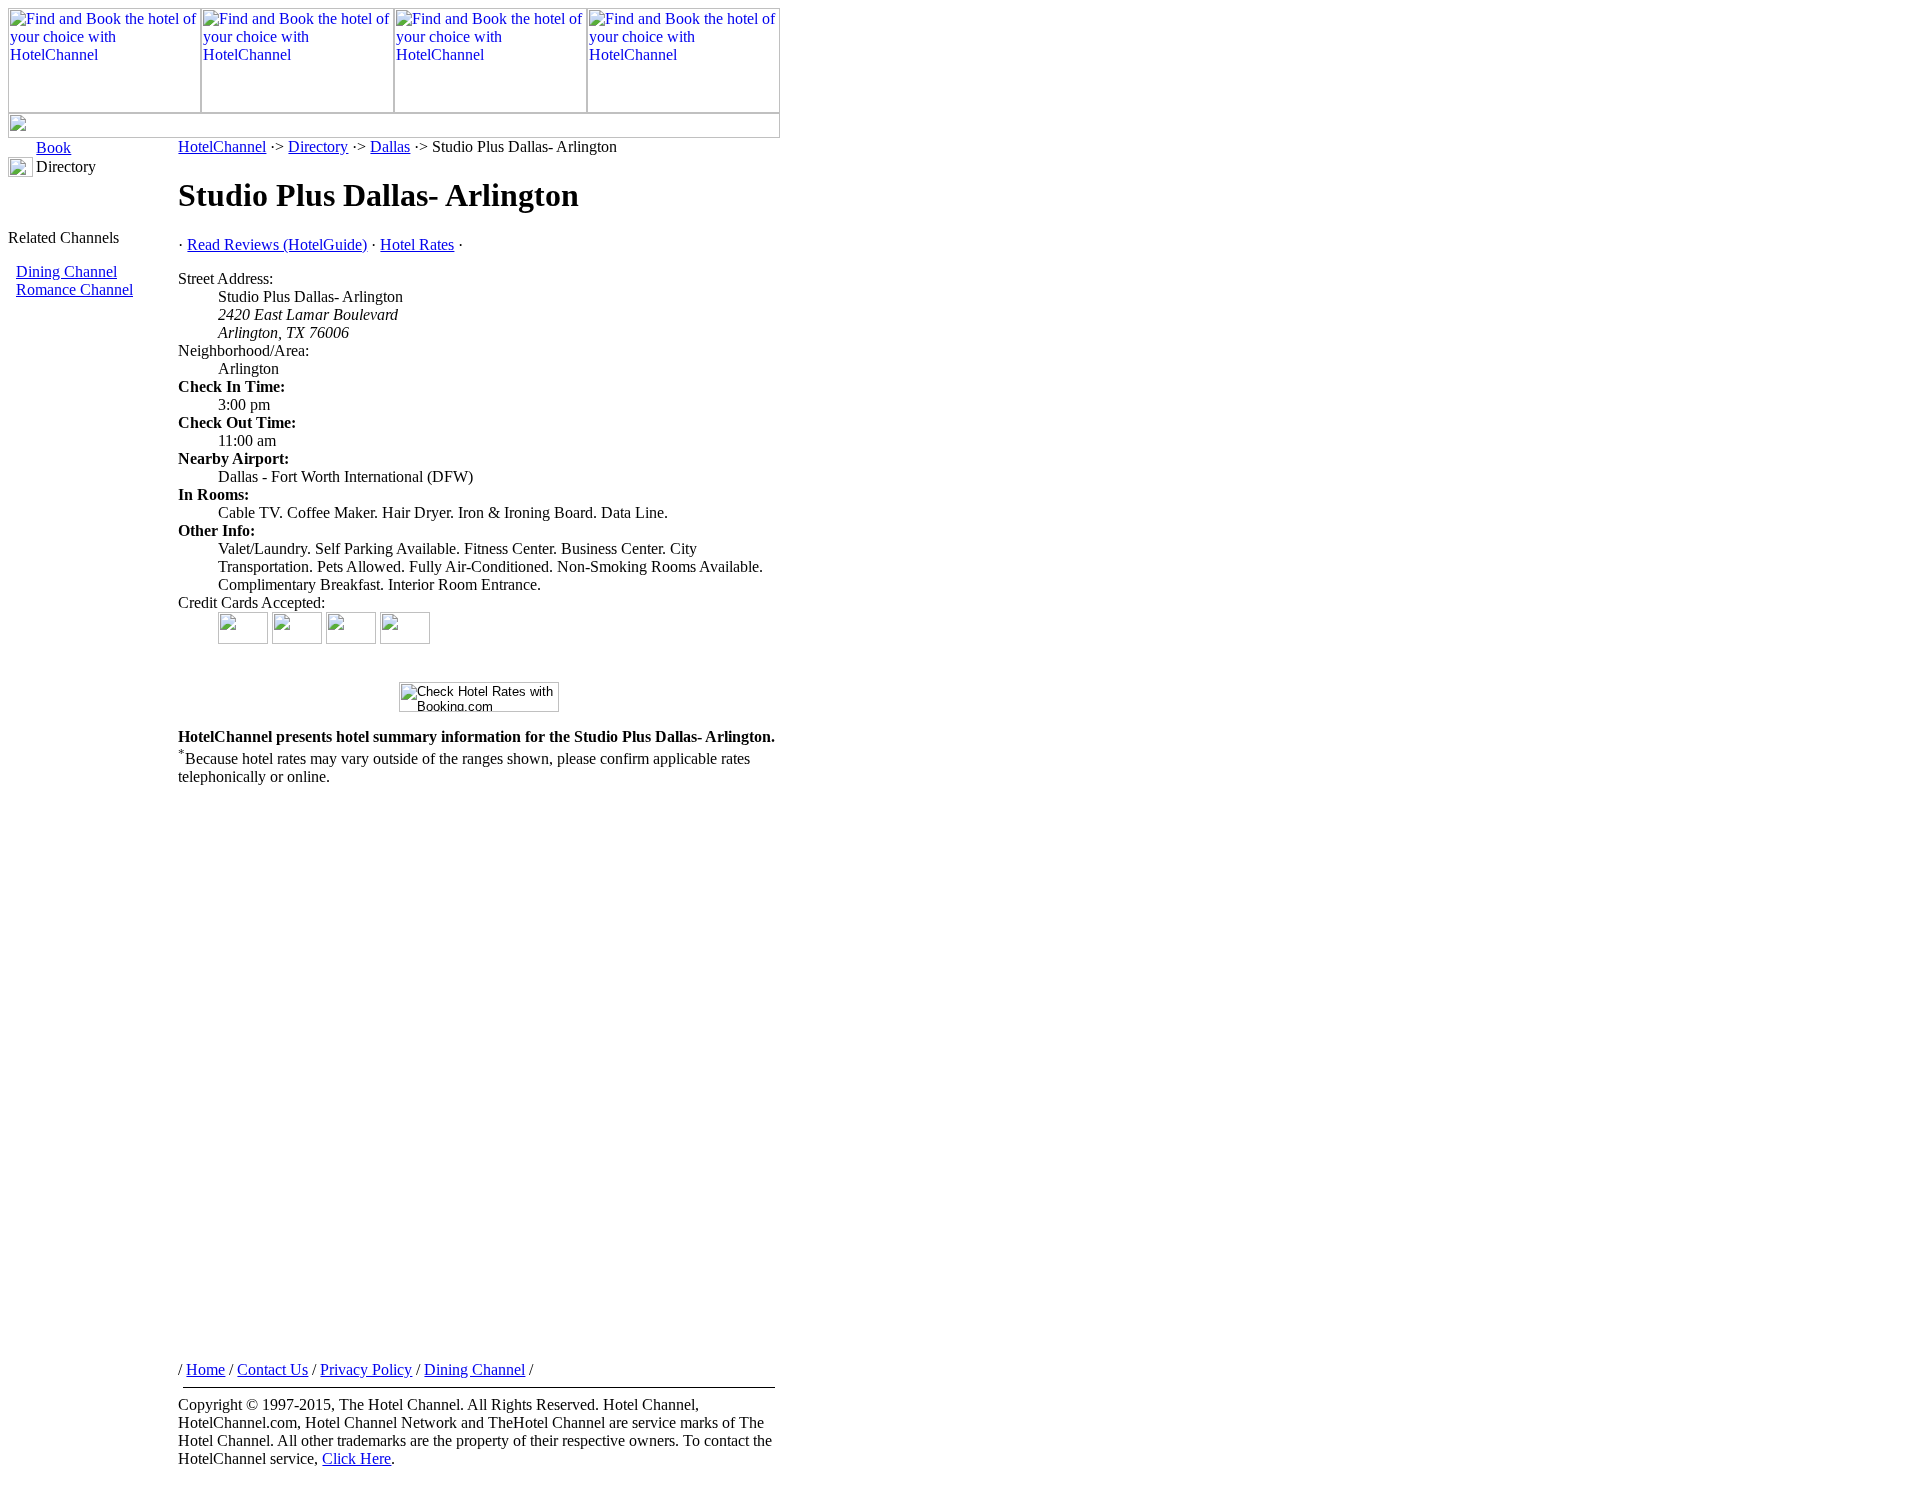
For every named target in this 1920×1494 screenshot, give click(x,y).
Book (53, 147)
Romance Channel (74, 289)
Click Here (356, 1458)
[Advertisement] (93, 635)
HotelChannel (222, 146)
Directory (318, 146)
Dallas (390, 146)
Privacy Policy (366, 1369)
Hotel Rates (417, 244)
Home (205, 1369)
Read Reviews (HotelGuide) (277, 244)
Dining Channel (66, 271)
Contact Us (272, 1369)
